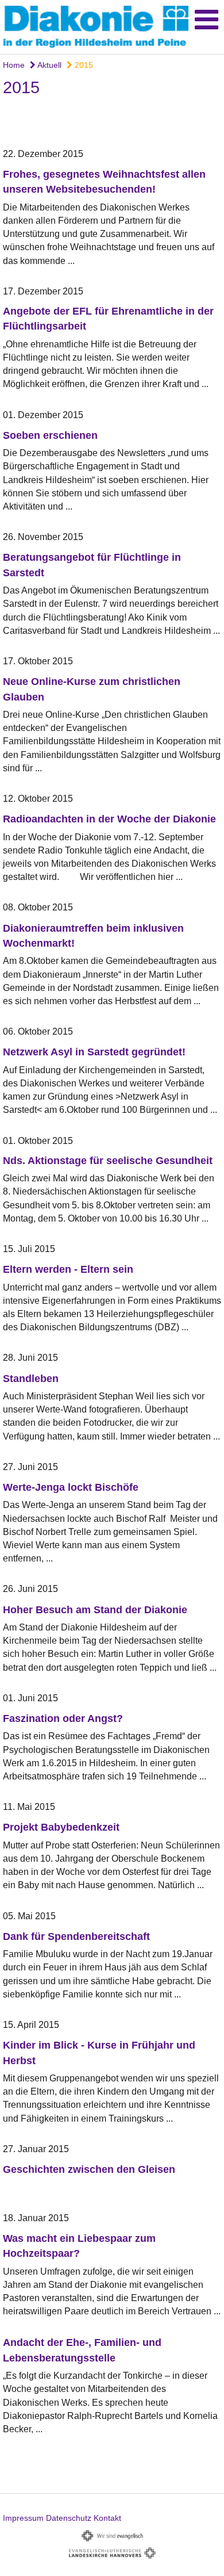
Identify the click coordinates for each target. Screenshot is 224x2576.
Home (14, 65)
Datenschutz (69, 2518)
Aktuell (49, 65)
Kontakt (107, 2518)
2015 (83, 65)
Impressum (23, 2518)
